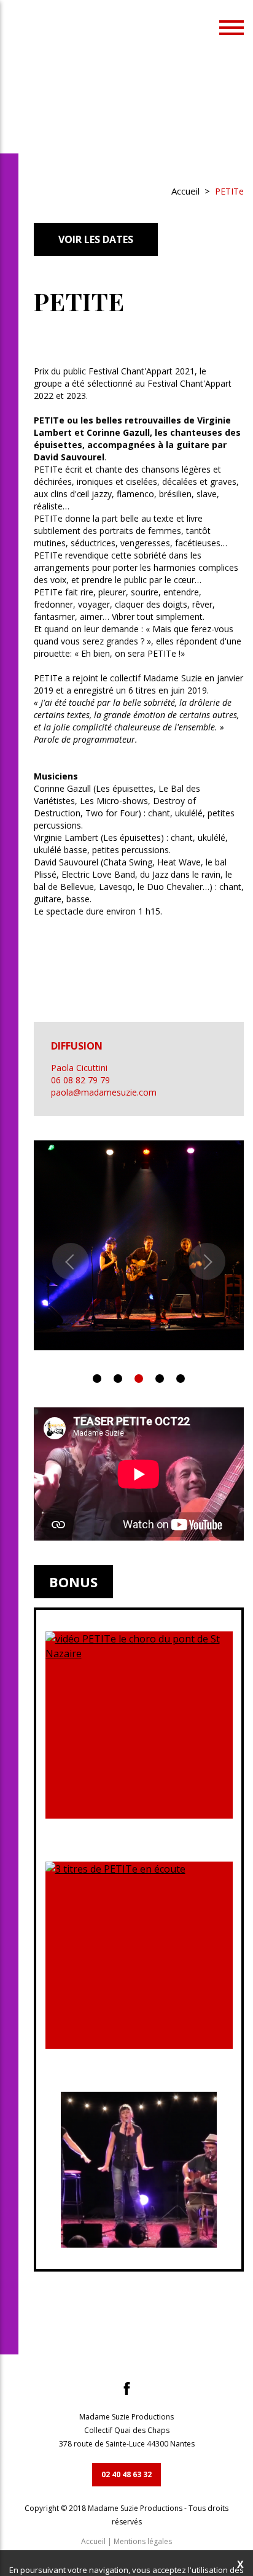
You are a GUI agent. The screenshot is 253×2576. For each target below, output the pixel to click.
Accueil (185, 191)
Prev (71, 1261)
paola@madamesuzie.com (104, 1092)
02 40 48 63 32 (126, 2474)
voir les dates (96, 239)
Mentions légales (143, 2541)
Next (207, 1261)
